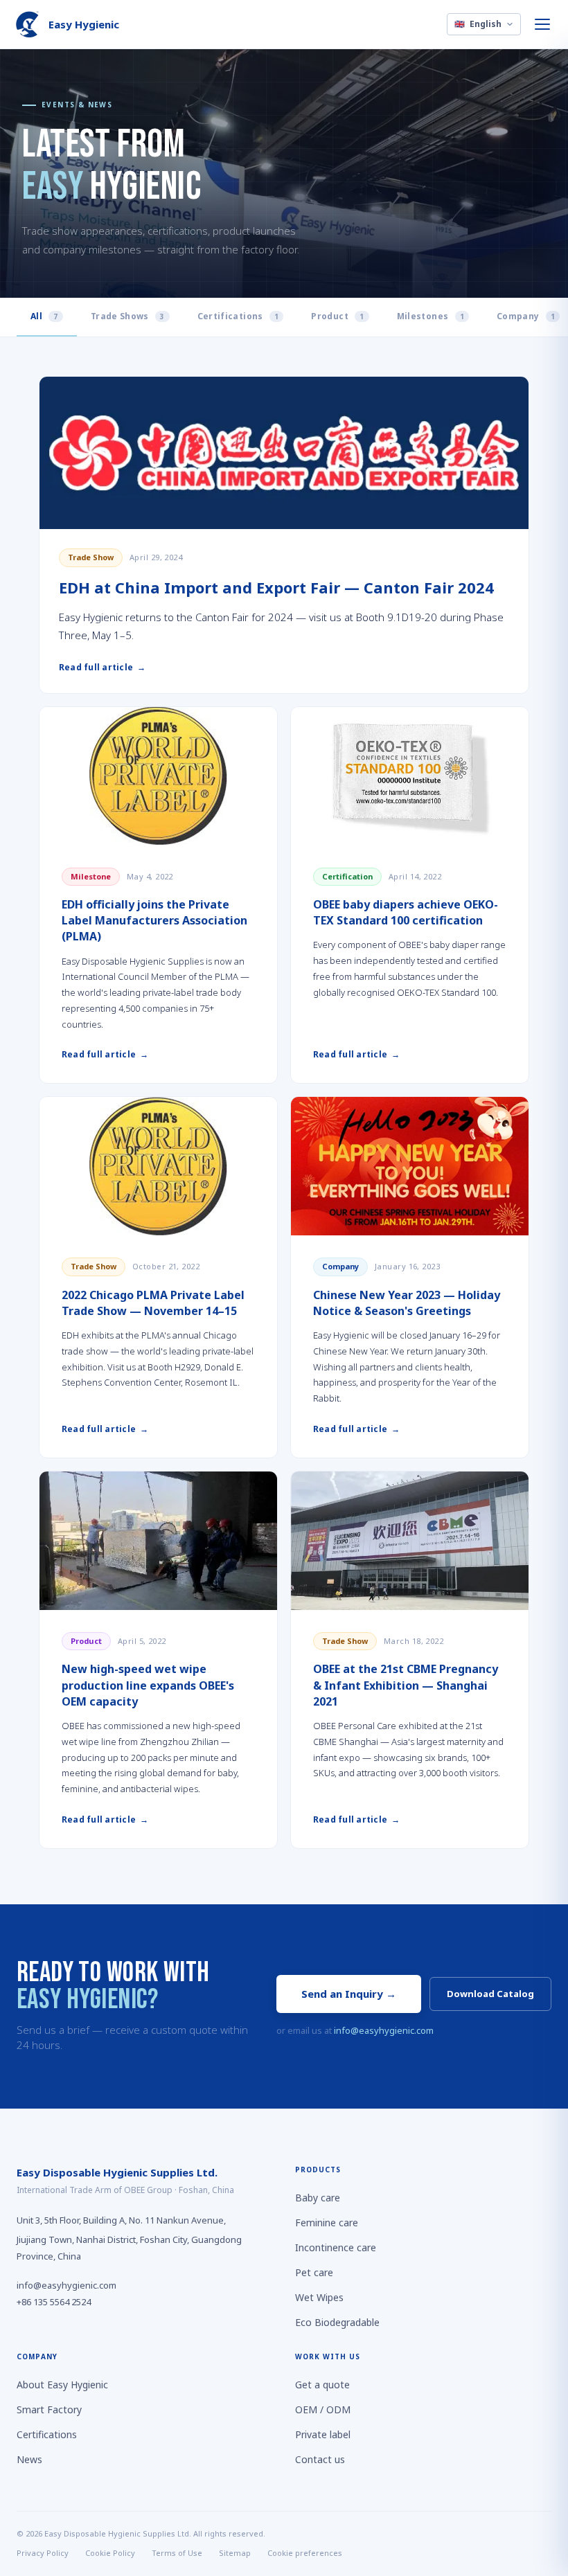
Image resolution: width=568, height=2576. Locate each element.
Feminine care (327, 2222)
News (29, 2459)
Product (337, 316)
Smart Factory (49, 2409)
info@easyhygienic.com (384, 2030)
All (44, 316)
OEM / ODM (323, 2409)
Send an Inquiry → (349, 1994)
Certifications (238, 316)
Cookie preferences (305, 2553)
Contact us (320, 2459)
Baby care (318, 2198)
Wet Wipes (319, 2297)
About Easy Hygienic (62, 2385)
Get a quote (322, 2385)
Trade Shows (128, 316)
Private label (323, 2434)
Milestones (431, 316)
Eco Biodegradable (337, 2322)
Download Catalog (490, 1994)
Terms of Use (177, 2553)
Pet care (314, 2272)
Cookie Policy (110, 2553)
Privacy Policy (43, 2553)
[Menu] (543, 24)
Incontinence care (336, 2247)
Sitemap (235, 2553)
